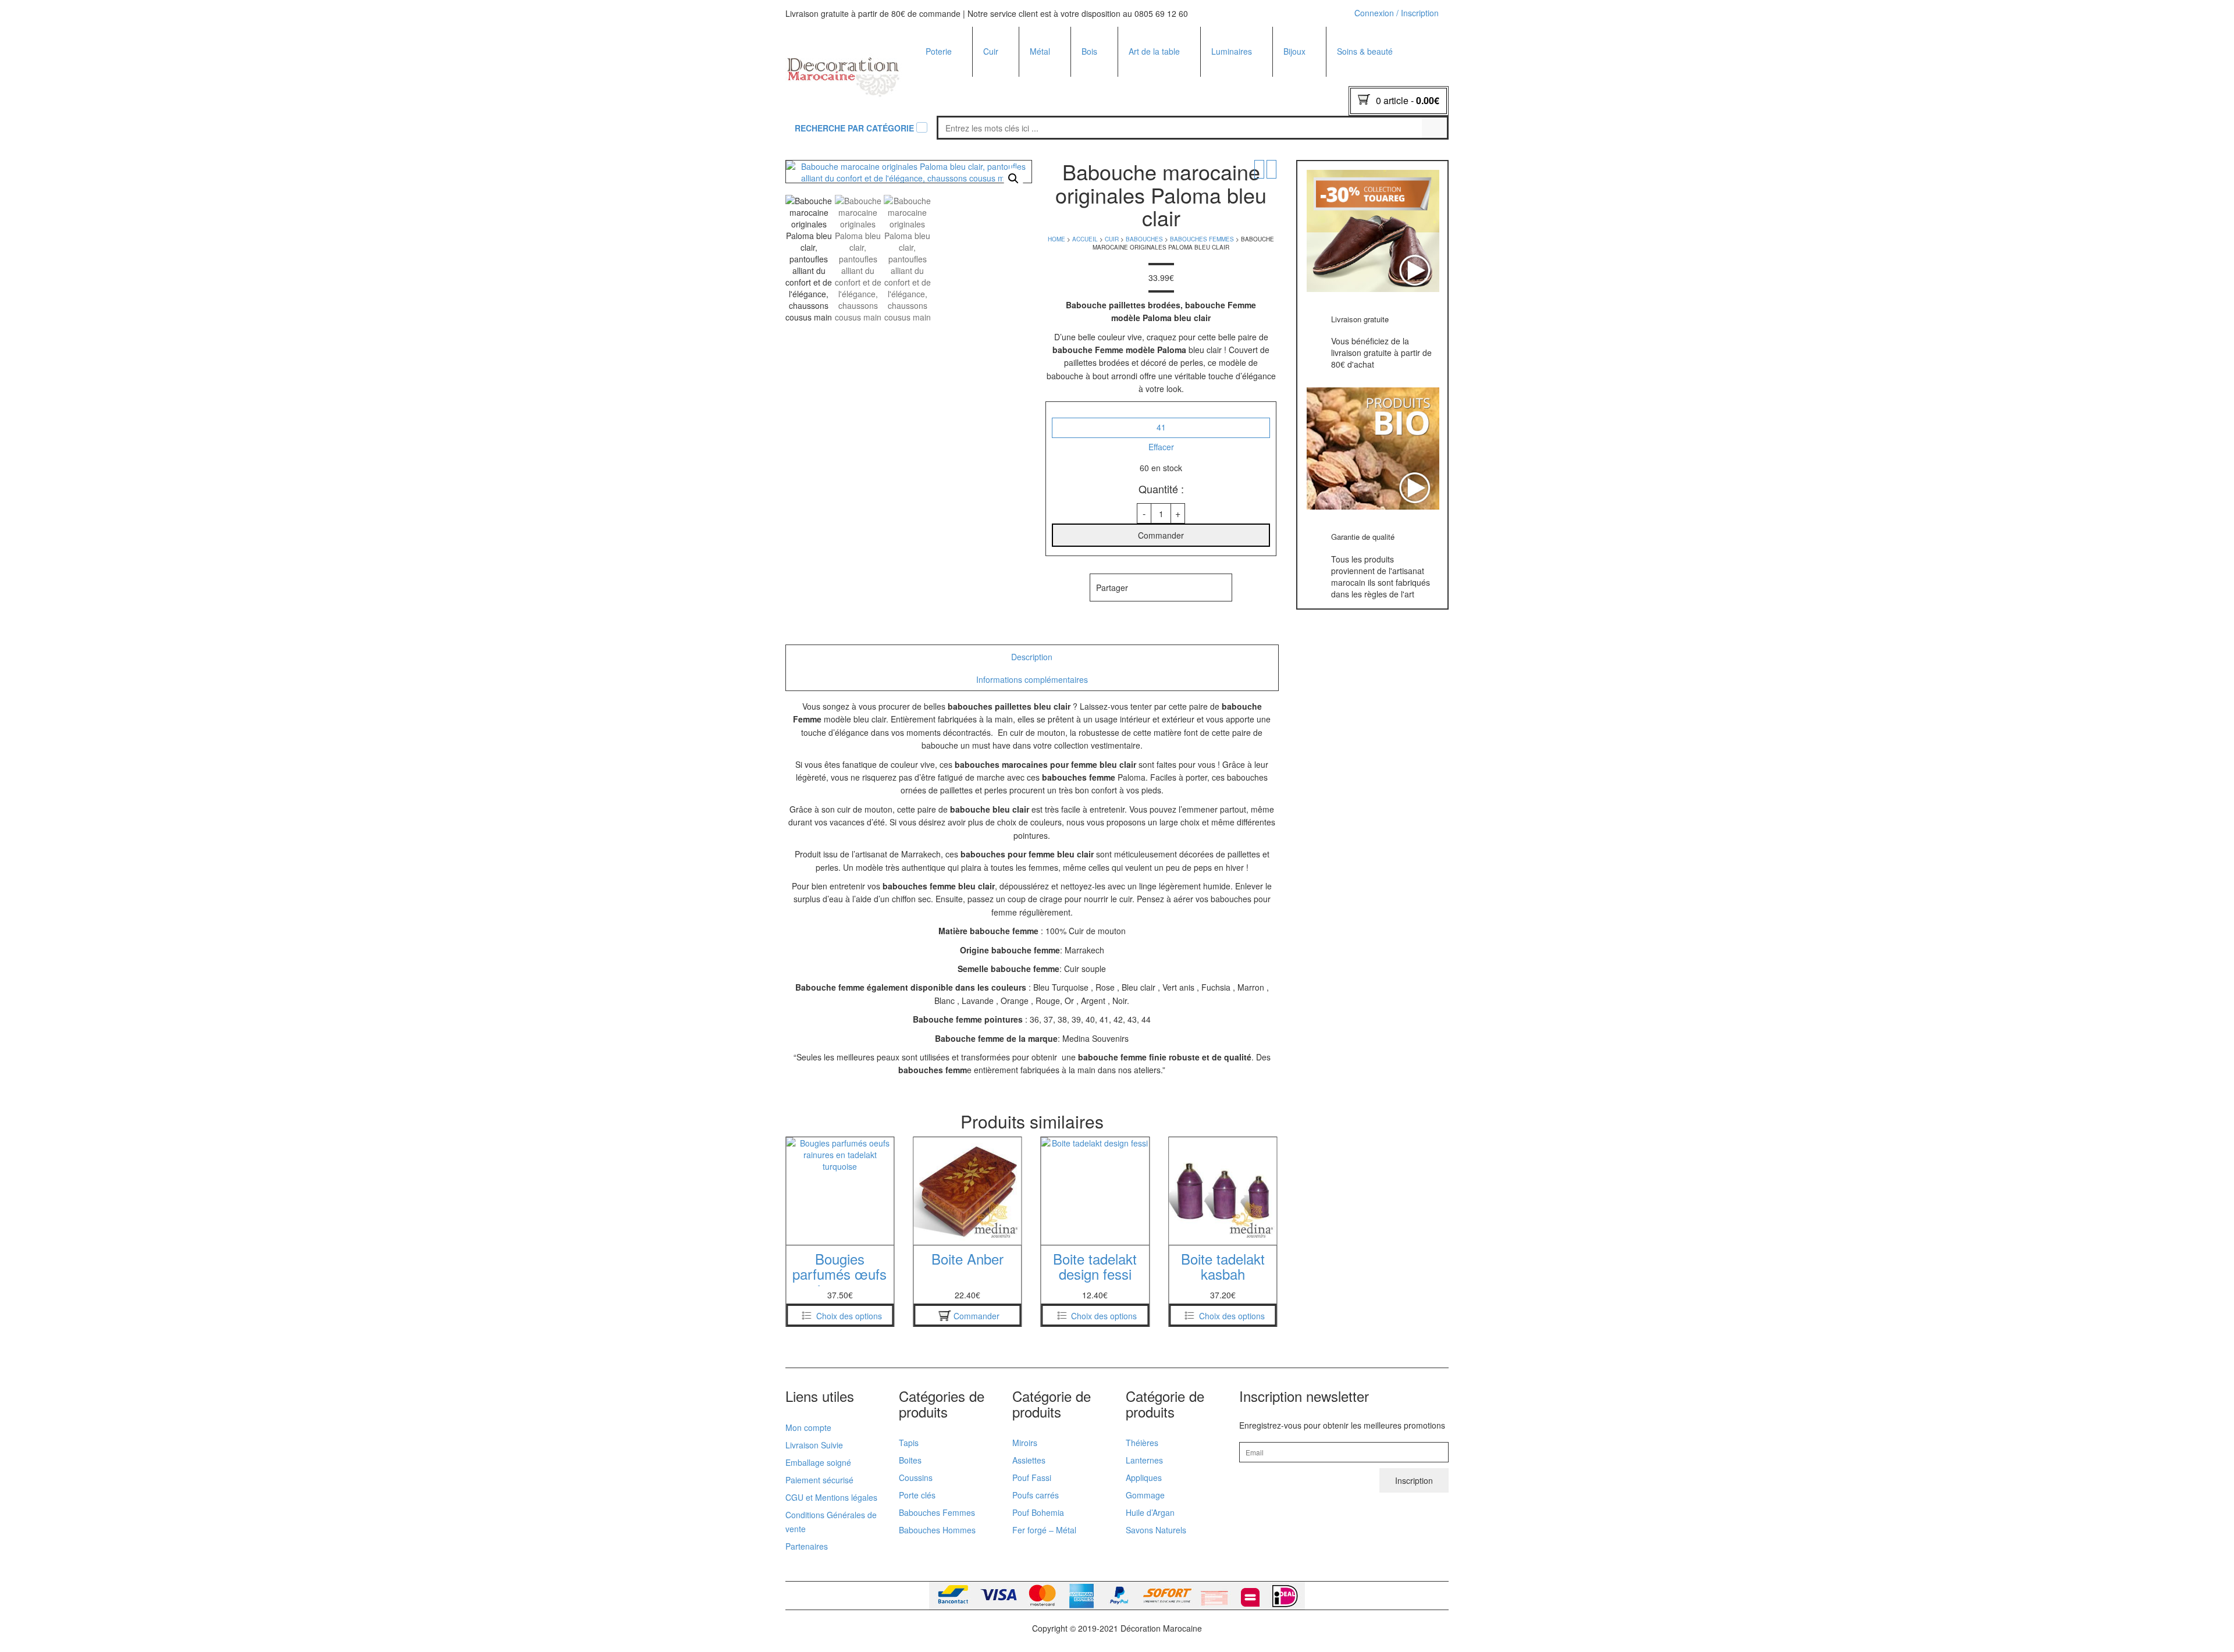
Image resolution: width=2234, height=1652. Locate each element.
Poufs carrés (1036, 1495)
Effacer (1161, 447)
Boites (938, 157)
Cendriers (944, 141)
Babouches (1004, 79)
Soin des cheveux (1370, 157)
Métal (1040, 51)
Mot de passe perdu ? (1386, 157)
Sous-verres (1104, 111)
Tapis (909, 1443)
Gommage (1145, 1495)
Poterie (939, 51)
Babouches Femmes (1127, 81)
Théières (1146, 141)
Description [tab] (1032, 657)
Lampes (1227, 111)
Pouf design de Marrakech (1117, 103)
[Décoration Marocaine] (844, 72)
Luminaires (1232, 51)
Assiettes (1146, 79)
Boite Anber (840, 1258)
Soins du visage (1367, 141)
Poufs (994, 96)
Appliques (1230, 141)
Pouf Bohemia (1038, 1512)
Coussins (1099, 157)
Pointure (1161, 409)
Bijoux (1294, 51)
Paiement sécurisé (819, 1480)
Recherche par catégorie (854, 128)
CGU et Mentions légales (831, 1497)
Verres (1141, 157)
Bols (1137, 95)
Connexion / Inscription (1397, 13)
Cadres (1095, 141)
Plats (935, 95)
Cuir (991, 51)
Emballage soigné (818, 1462)
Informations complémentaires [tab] (1032, 679)
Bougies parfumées (1248, 79)
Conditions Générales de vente (831, 1522)
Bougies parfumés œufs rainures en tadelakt (1223, 1281)
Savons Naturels (1156, 1530)
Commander (1161, 535)
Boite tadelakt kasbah (1095, 1266)
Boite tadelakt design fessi (967, 1266)
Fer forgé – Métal (1044, 1530)
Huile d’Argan (1150, 1512)
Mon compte (808, 1427)
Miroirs (1043, 79)
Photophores (1235, 95)
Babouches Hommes (1127, 97)
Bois (1089, 51)
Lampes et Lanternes (1070, 95)
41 (1161, 427)
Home (1056, 239)
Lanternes (1144, 1460)
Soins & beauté (1365, 51)
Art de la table (1154, 51)
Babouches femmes (1202, 239)
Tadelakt (942, 79)
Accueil (1085, 239)
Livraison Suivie (814, 1445)
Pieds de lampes (1242, 157)
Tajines (939, 111)
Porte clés (1302, 79)
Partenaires (807, 1546)
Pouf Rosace (1113, 154)
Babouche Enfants (1123, 112)
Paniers (998, 113)
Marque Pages (1311, 95)
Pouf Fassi (1032, 1477)
